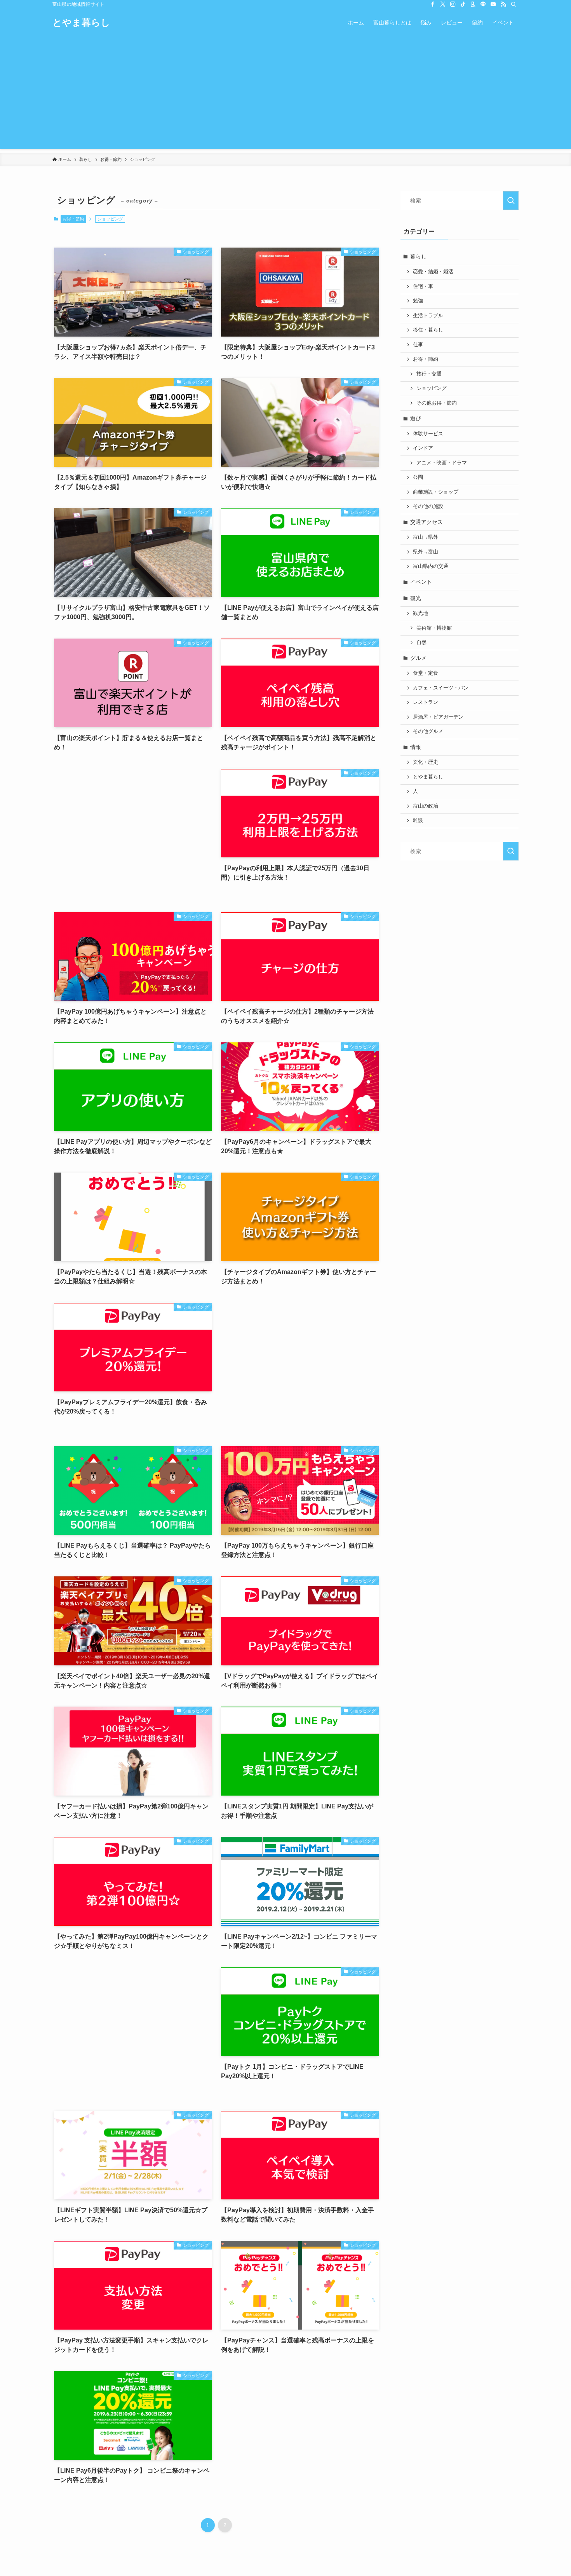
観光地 (420, 613)
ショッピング (432, 388)
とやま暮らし (81, 23)
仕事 (418, 345)
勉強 (418, 301)
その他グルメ (428, 731)
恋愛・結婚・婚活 (433, 272)
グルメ (418, 658)
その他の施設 (428, 506)
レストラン (426, 702)
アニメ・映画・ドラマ (442, 463)
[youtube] (493, 4)
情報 (416, 747)
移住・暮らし (428, 330)
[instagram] (453, 4)
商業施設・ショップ (436, 492)
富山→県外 (426, 537)
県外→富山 (426, 552)
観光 (416, 598)
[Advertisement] (285, 95)
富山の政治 (426, 806)
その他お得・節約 (437, 403)
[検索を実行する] (511, 201)
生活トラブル (428, 316)
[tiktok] (463, 4)
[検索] (514, 4)
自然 (421, 642)
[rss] (503, 4)
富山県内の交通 (431, 566)
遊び (416, 418)
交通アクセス (427, 522)
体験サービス (428, 434)
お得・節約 (73, 219)
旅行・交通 (429, 374)
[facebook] (433, 4)
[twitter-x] (443, 4)
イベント (421, 582)
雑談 (418, 820)
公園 (418, 477)
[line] (483, 4)
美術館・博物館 (434, 628)
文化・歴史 (426, 762)
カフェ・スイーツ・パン (441, 688)
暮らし (418, 257)
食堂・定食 (426, 673)
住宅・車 (423, 286)
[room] (473, 4)
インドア (423, 448)
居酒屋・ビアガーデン (438, 717)
